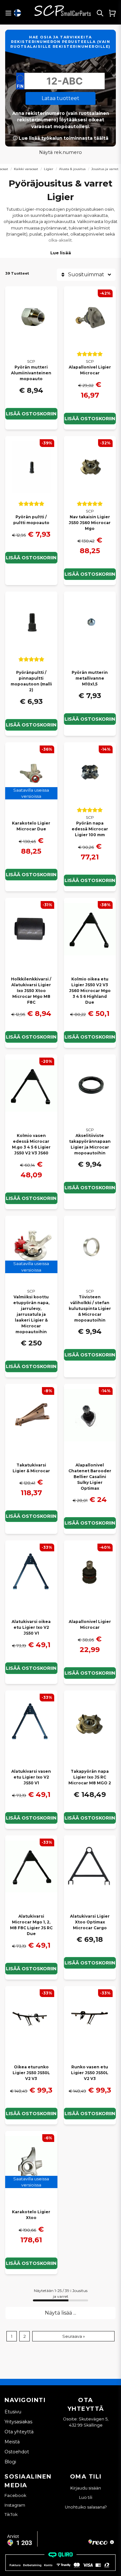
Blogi (10, 2462)
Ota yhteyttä (19, 2432)
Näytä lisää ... (60, 2313)
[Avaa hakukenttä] (100, 13)
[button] (17, 13)
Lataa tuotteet (60, 98)
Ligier (49, 169)
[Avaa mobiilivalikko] (8, 13)
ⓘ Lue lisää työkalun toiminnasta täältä (61, 138)
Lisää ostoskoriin (31, 414)
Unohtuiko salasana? (86, 2507)
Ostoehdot (17, 2452)
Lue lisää (61, 253)
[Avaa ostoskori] (112, 13)
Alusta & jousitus (72, 169)
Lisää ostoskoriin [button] (31, 875)
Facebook (15, 2495)
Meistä (12, 2442)
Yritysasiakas (18, 2422)
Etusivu (13, 2412)
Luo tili (86, 2497)
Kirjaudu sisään (86, 2488)
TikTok (11, 2514)
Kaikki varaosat (26, 169)
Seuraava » (74, 2336)
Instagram (15, 2505)
